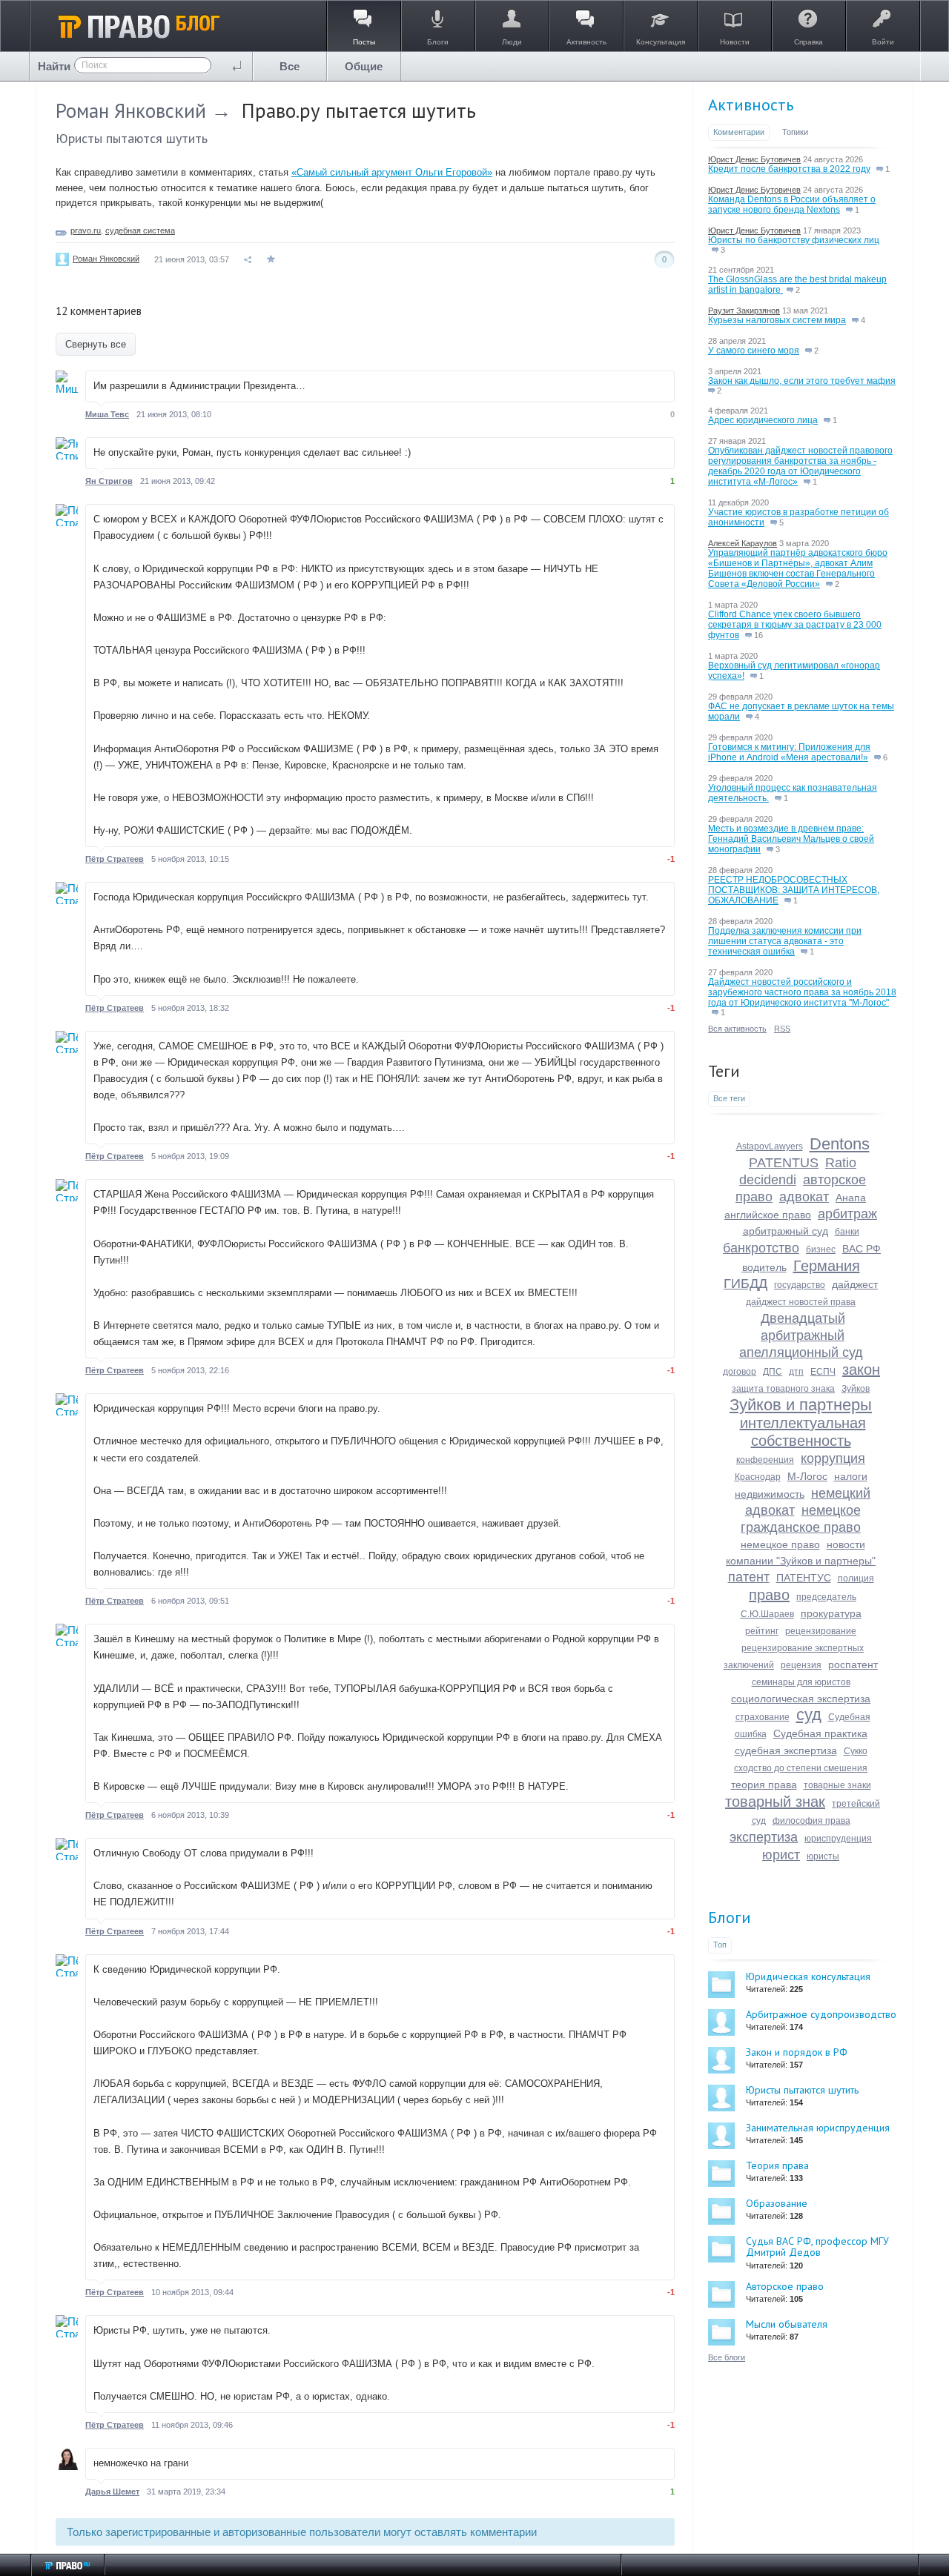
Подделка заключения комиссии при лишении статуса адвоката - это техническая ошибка (785, 941)
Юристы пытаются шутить (132, 138)
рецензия (801, 1665)
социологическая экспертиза (801, 1699)
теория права (764, 1785)
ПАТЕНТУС (804, 1578)
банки (847, 1232)
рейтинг (762, 1631)
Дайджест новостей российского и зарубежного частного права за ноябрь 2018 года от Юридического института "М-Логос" (802, 992)
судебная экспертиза (786, 1750)
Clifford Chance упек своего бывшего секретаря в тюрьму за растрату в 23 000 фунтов (795, 625)
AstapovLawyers (770, 1146)
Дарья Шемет (112, 2492)
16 (757, 635)
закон (861, 1370)
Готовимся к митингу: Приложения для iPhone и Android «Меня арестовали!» (789, 752)
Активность (751, 104)
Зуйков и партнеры (801, 1405)
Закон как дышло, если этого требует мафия (802, 381)
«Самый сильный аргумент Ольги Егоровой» (392, 172)
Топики (795, 132)
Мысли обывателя (787, 2324)
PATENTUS (784, 1163)
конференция (765, 1460)
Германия (827, 1266)
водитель (764, 1267)
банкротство (761, 1248)
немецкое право (780, 1544)
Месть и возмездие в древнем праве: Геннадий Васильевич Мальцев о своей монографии (791, 839)
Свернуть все (96, 344)
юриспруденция (838, 1839)
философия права (811, 1821)
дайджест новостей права (801, 1302)
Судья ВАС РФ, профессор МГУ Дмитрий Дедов (817, 2247)
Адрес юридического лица (763, 420)
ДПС (773, 1372)
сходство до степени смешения (801, 1768)
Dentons (840, 1144)
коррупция (833, 1458)
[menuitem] (290, 66)
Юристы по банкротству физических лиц (794, 240)
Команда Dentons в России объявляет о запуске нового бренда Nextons (792, 205)
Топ (720, 1945)
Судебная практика (820, 1733)
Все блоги (727, 2357)
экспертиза (764, 1837)
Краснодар (758, 1477)
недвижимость (770, 1494)
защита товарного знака (783, 1389)
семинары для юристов (801, 1682)
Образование (777, 2203)
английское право (768, 1215)
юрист (781, 1855)
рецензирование (821, 1631)
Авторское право (785, 2286)
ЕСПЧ (823, 1372)
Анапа (851, 1198)
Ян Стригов (109, 481)
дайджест (855, 1284)
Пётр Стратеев (115, 859)
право (769, 1595)
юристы (823, 1856)
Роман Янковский (131, 110)
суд (809, 1714)
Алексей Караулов (743, 543)
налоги (851, 1476)
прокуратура (831, 1613)
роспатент (853, 1664)
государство (800, 1285)
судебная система (140, 230)
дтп (796, 1372)
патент (749, 1577)
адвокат (804, 1197)
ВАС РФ (862, 1249)
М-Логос (807, 1476)
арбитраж (847, 1214)
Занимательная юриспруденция (818, 2128)
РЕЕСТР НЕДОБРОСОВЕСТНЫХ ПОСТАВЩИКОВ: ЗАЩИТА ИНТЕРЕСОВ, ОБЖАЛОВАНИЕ (794, 890)
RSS (782, 1029)
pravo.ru (86, 230)
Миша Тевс (107, 414)
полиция (856, 1579)
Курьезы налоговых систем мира (777, 320)
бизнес (821, 1249)
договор (740, 1372)
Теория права (777, 2165)
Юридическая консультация (808, 1976)
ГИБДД (745, 1284)
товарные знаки (837, 1785)
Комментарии (739, 132)
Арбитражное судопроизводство (821, 2014)
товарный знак (775, 1802)
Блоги (730, 1917)
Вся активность (737, 1029)
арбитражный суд (786, 1231)
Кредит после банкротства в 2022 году (789, 169)
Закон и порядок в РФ (797, 2052)
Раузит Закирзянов (744, 311)
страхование (763, 1717)
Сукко (856, 1751)
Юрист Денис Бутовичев (754, 159)
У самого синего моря (754, 351)
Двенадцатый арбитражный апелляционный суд (801, 1335)
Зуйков (856, 1389)
